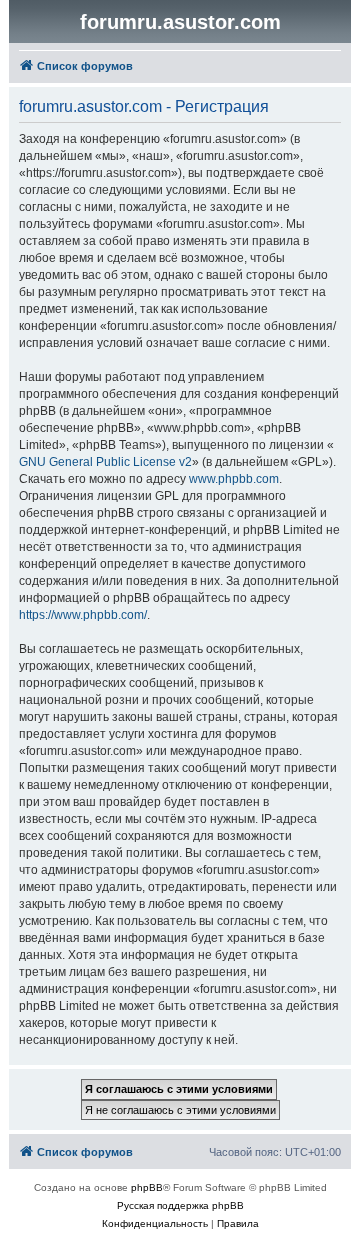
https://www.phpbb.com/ (83, 615)
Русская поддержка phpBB (180, 1205)
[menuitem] (155, 1224)
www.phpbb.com (234, 479)
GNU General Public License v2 (105, 462)
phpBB (147, 1187)
